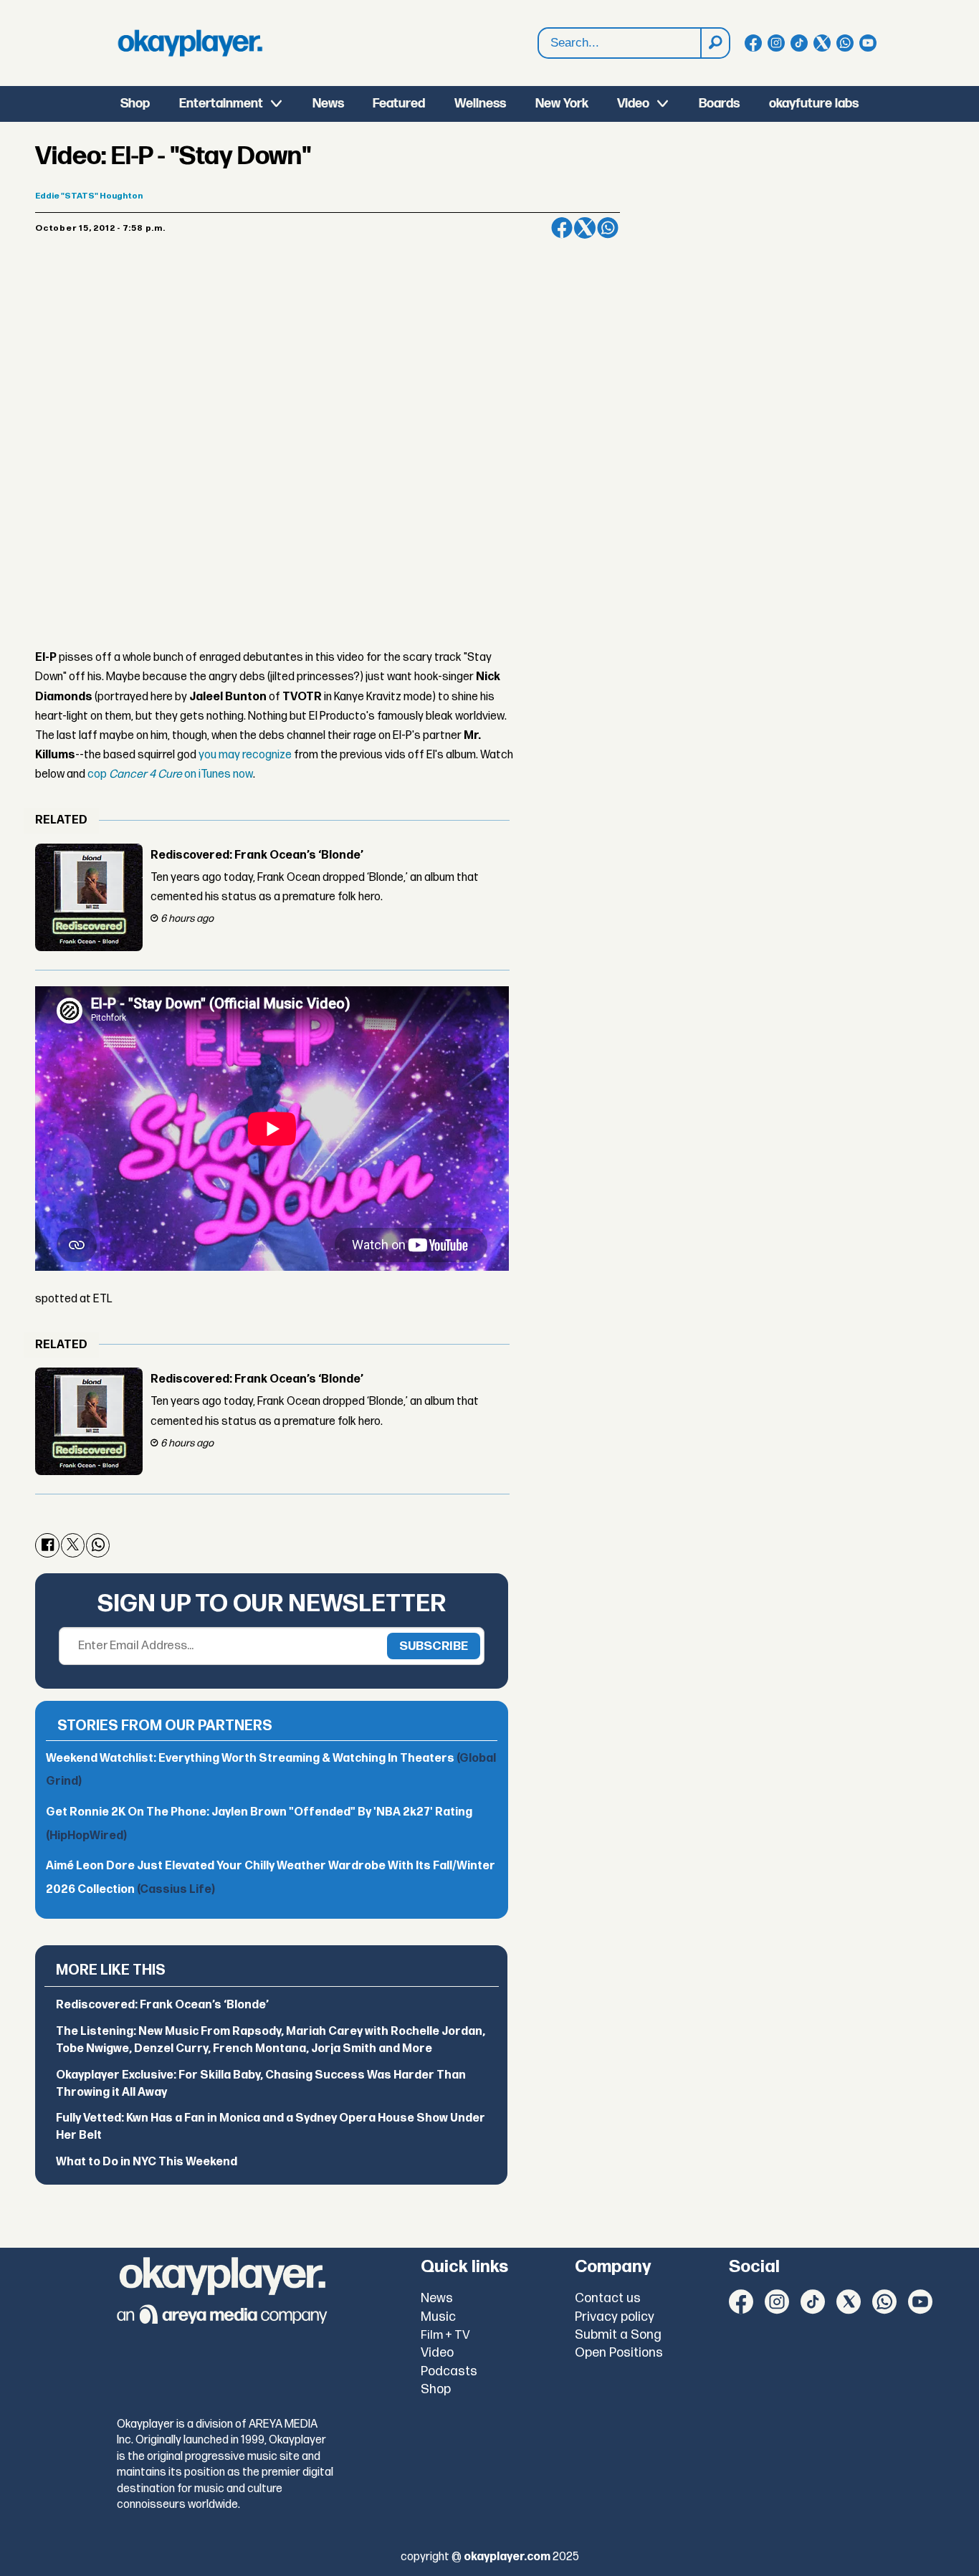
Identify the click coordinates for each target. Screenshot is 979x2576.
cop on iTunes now (170, 774)
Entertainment (221, 104)
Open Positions (619, 2353)
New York (562, 104)
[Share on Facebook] (562, 228)
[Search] (715, 43)
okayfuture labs (814, 104)
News (328, 104)
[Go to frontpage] (190, 43)
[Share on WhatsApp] (608, 228)
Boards (719, 104)
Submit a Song (618, 2335)
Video (633, 104)
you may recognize (245, 755)
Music (438, 2317)
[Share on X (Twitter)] (585, 228)
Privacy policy (615, 2317)
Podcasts (449, 2371)
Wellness (480, 104)
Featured (399, 104)
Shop (135, 104)
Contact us (608, 2298)
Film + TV (445, 2335)
